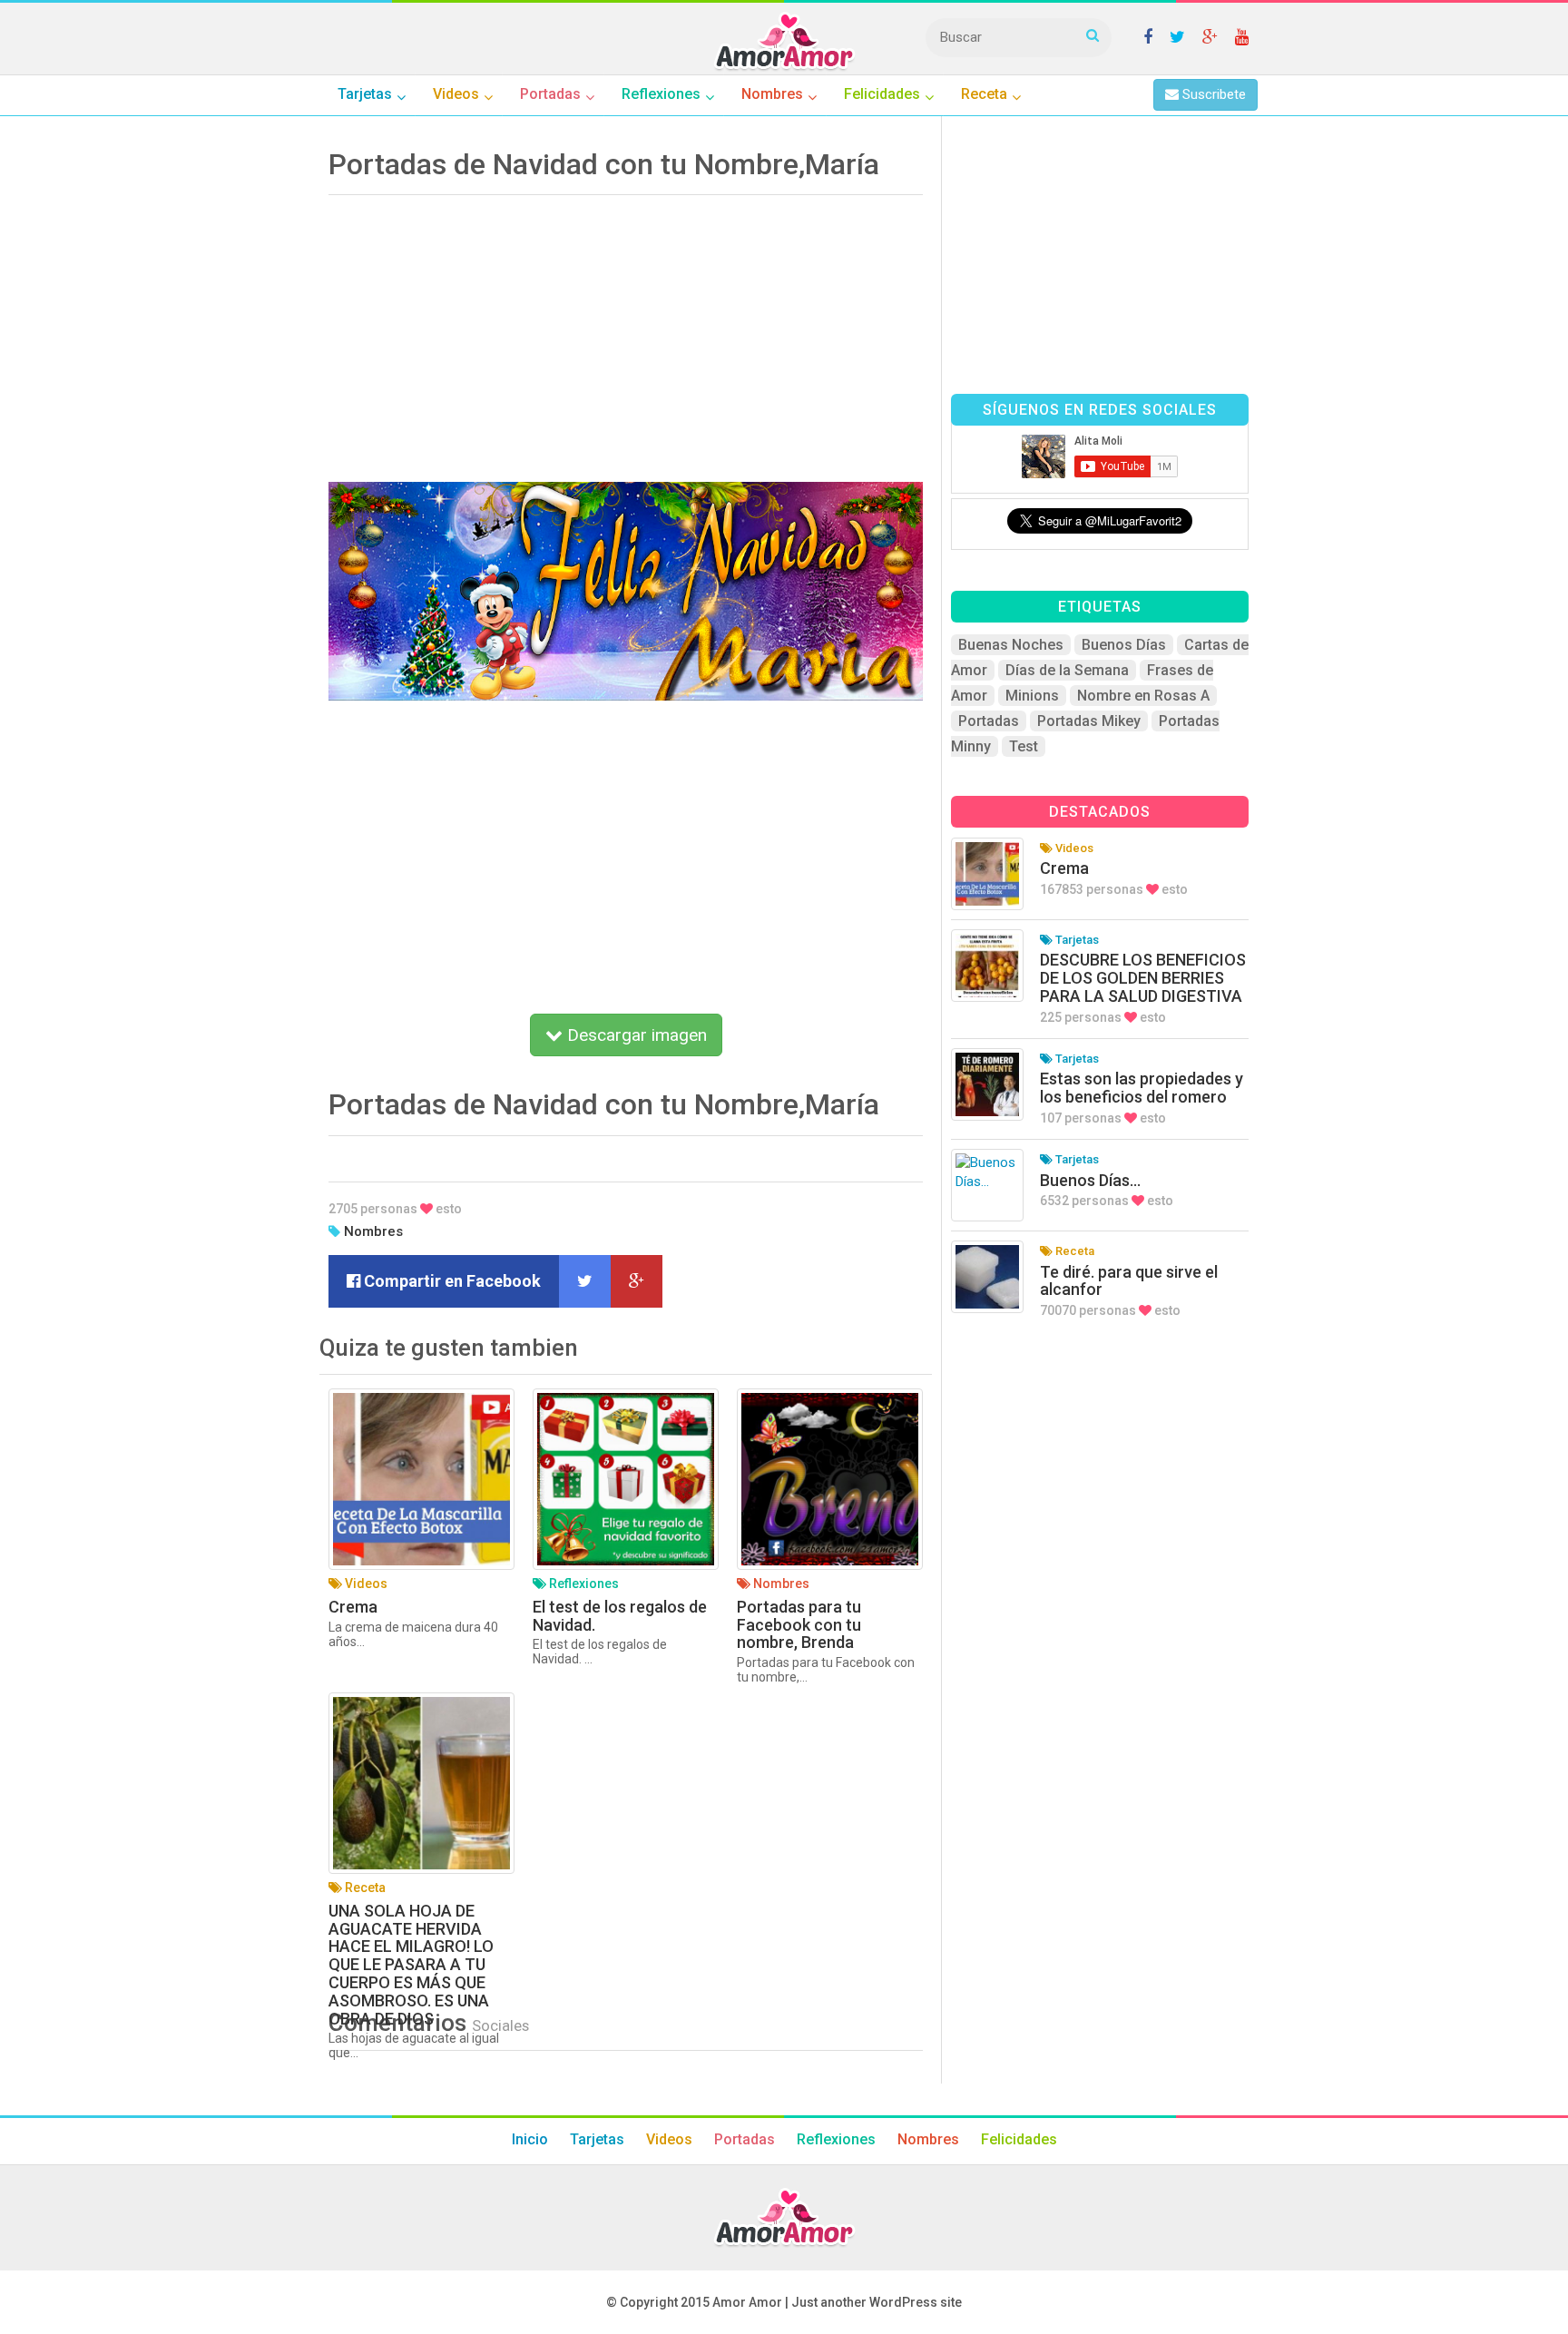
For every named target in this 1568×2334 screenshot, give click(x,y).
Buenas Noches (1011, 645)
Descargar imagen (635, 1035)
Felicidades (1019, 2139)
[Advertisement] (626, 332)
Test (1024, 746)
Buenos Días (1124, 645)
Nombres (373, 1231)
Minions (1032, 696)
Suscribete (1212, 94)
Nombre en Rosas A (1143, 696)
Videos (669, 2139)
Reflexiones (836, 2139)
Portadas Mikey (1089, 721)
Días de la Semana (1067, 670)
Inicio (530, 2139)
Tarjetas (597, 2139)
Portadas (989, 721)
